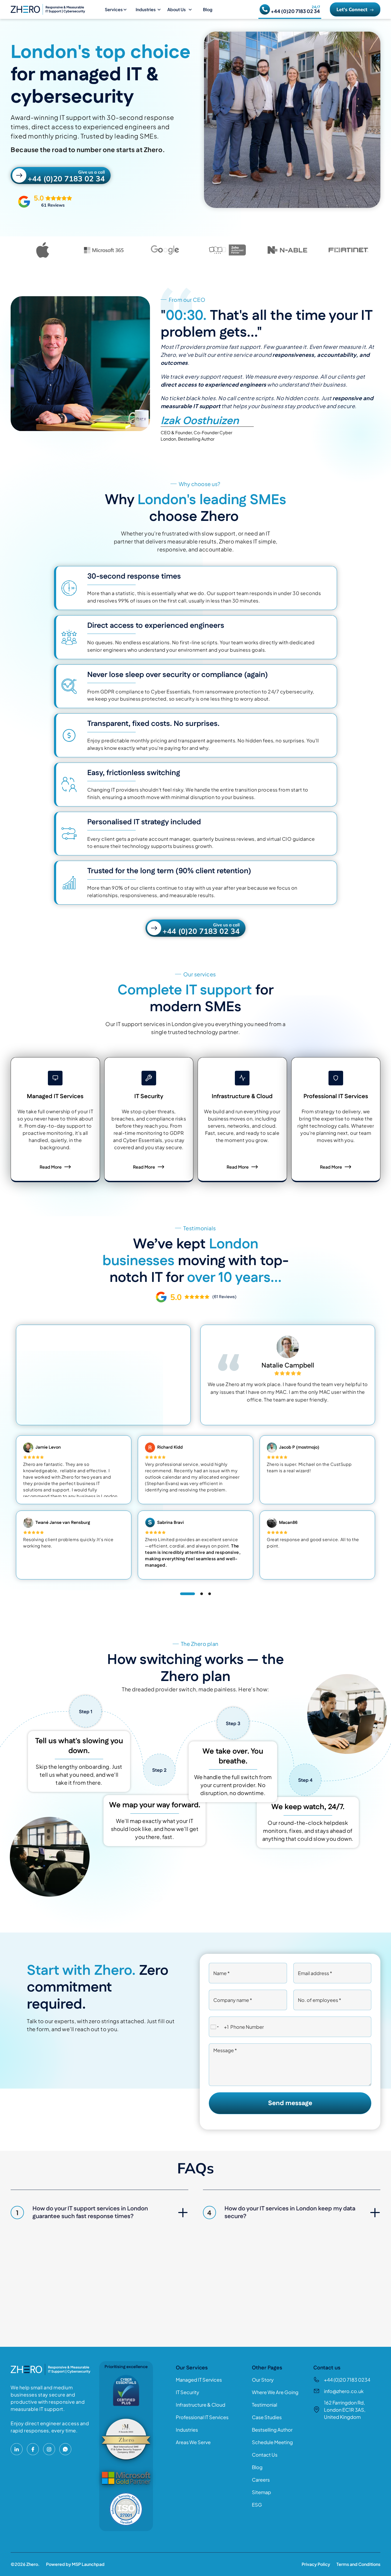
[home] (56, 9)
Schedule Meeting (272, 2442)
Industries (187, 2430)
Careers (261, 2480)
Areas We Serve (193, 2442)
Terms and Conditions (358, 2564)
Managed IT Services (199, 2380)
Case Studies (267, 2417)
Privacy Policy (316, 2564)
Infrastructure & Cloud (201, 2405)
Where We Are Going (275, 2392)
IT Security (188, 2392)
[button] (118, 10)
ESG (257, 2505)
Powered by (75, 2564)
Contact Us (265, 2455)
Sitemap (261, 2492)
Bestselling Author (272, 2430)
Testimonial (265, 2405)
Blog (208, 9)
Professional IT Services (202, 2417)
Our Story (263, 2380)
